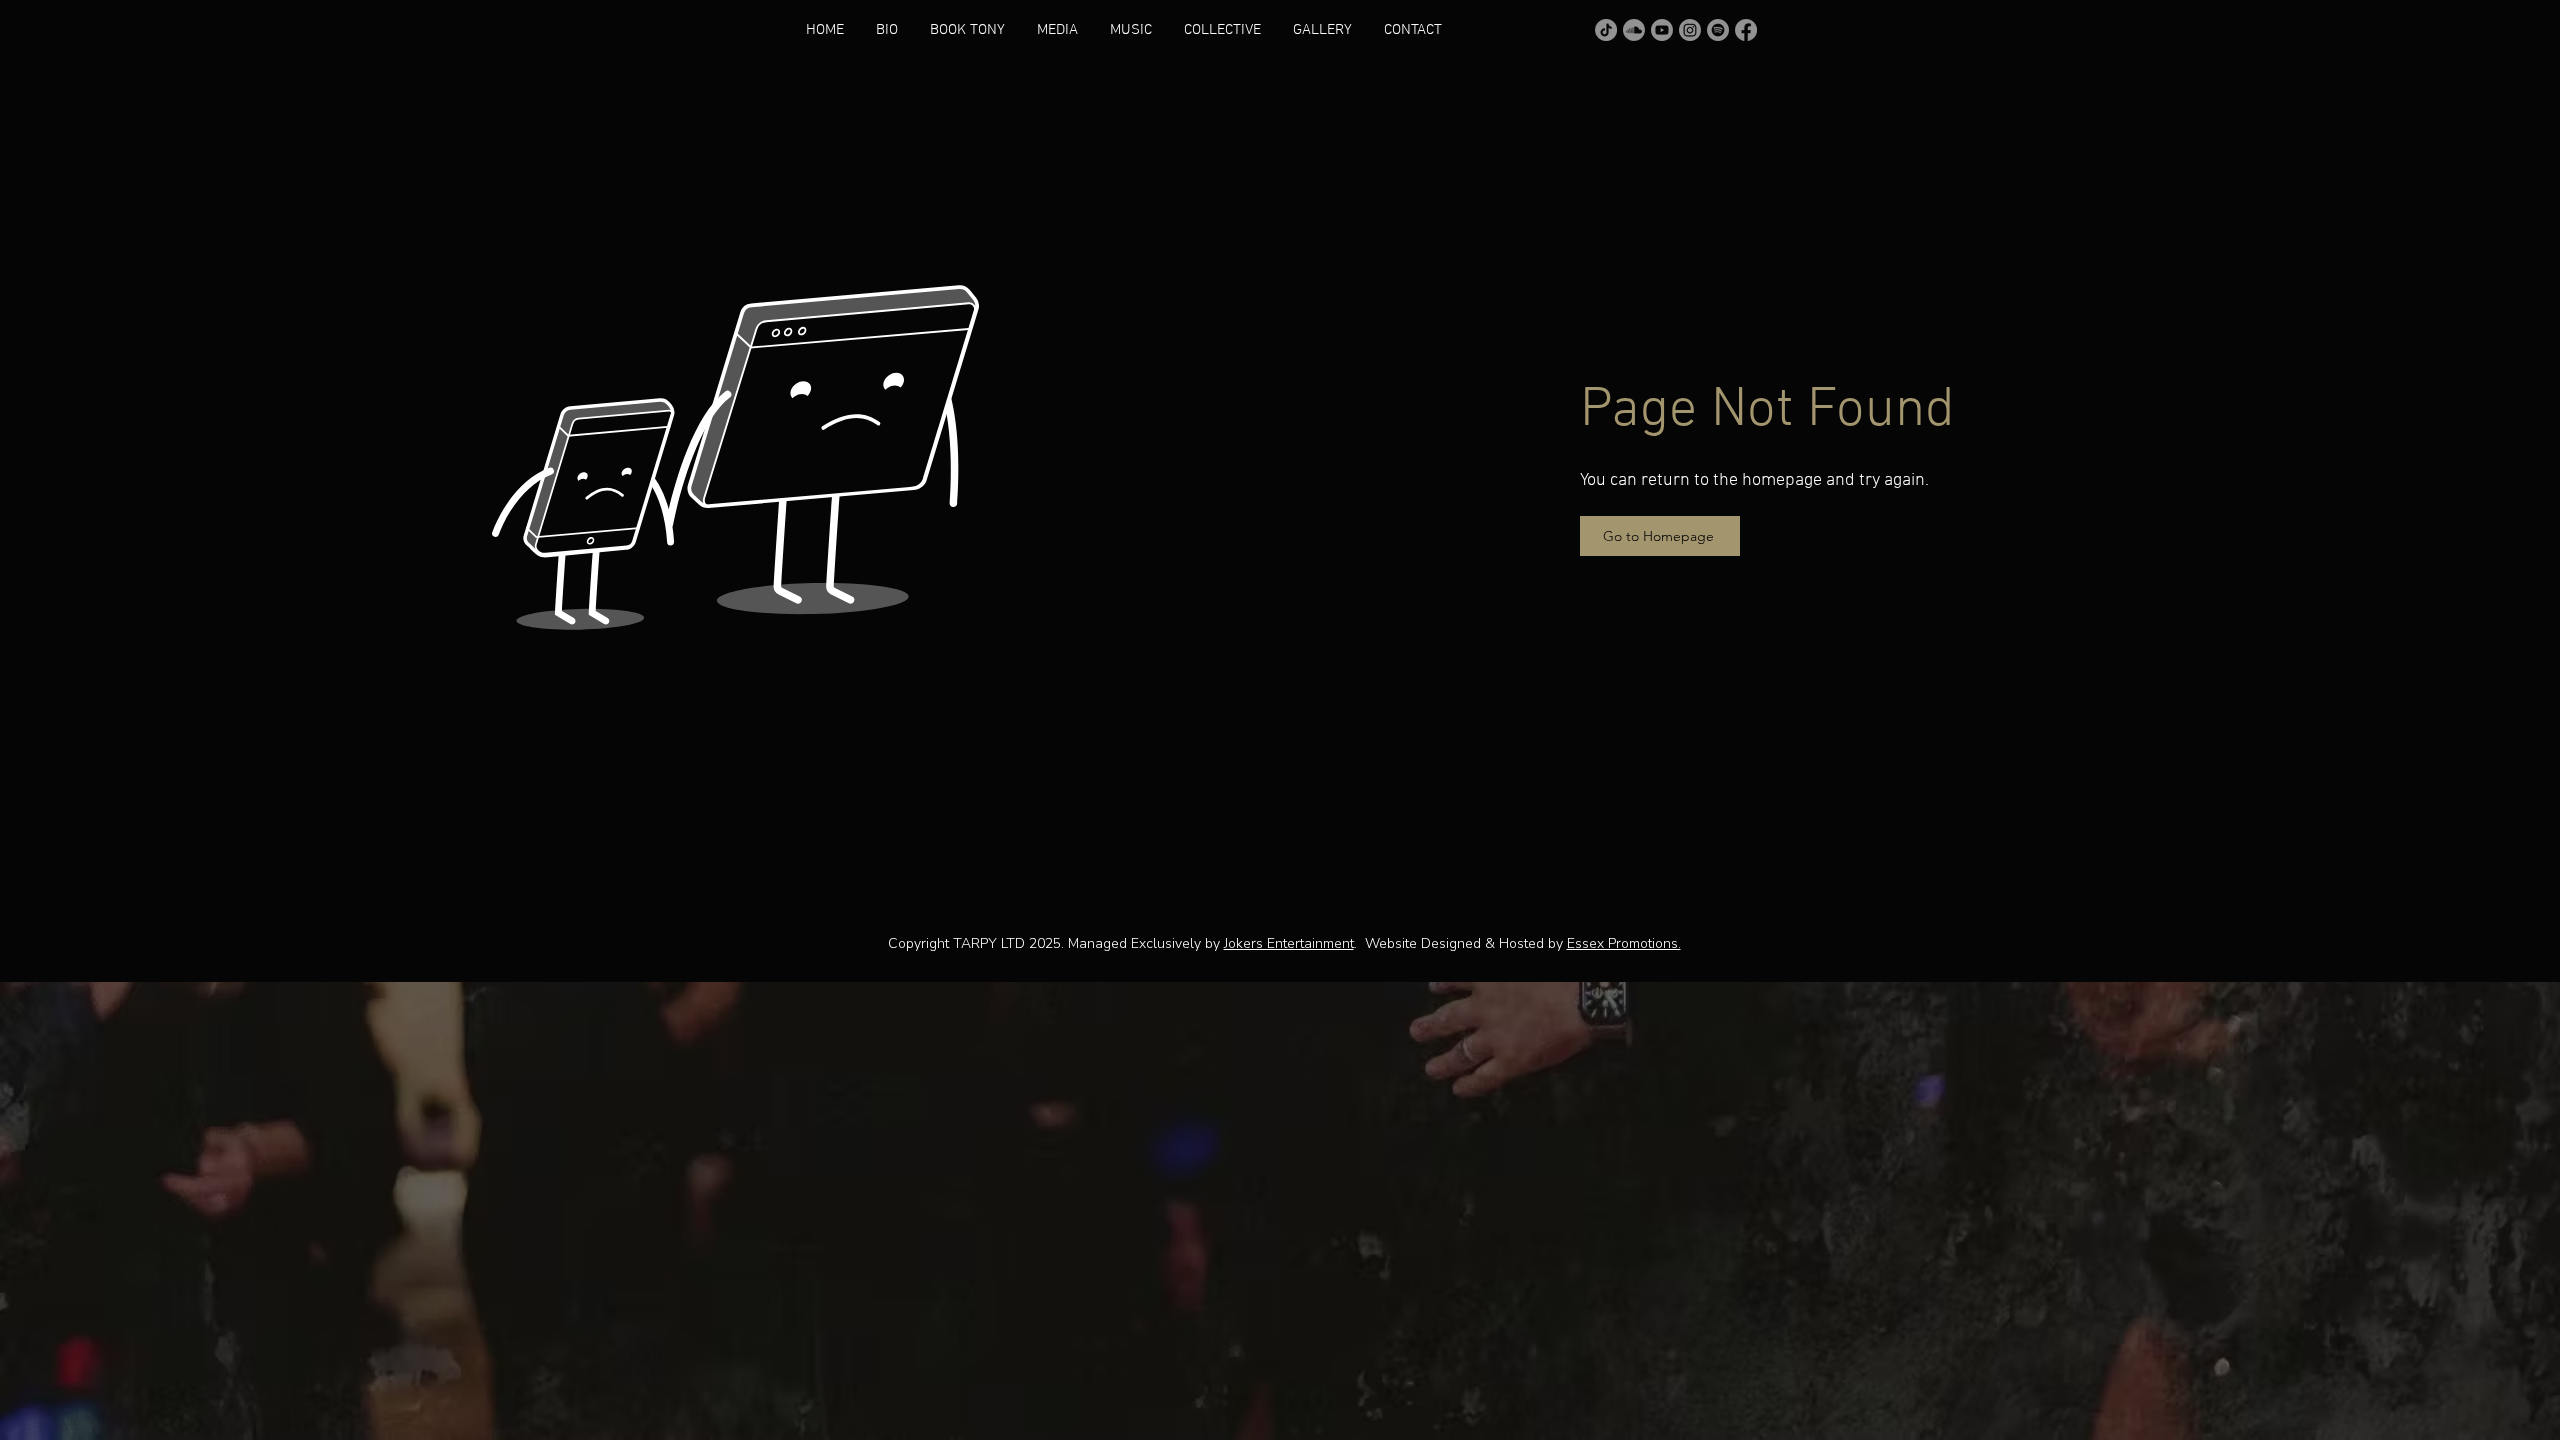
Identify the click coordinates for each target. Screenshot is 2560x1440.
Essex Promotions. (1624, 943)
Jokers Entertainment (1289, 943)
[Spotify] (1718, 30)
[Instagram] (1690, 30)
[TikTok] (1606, 30)
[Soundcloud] (1634, 30)
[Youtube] (1662, 30)
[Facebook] (1746, 30)
